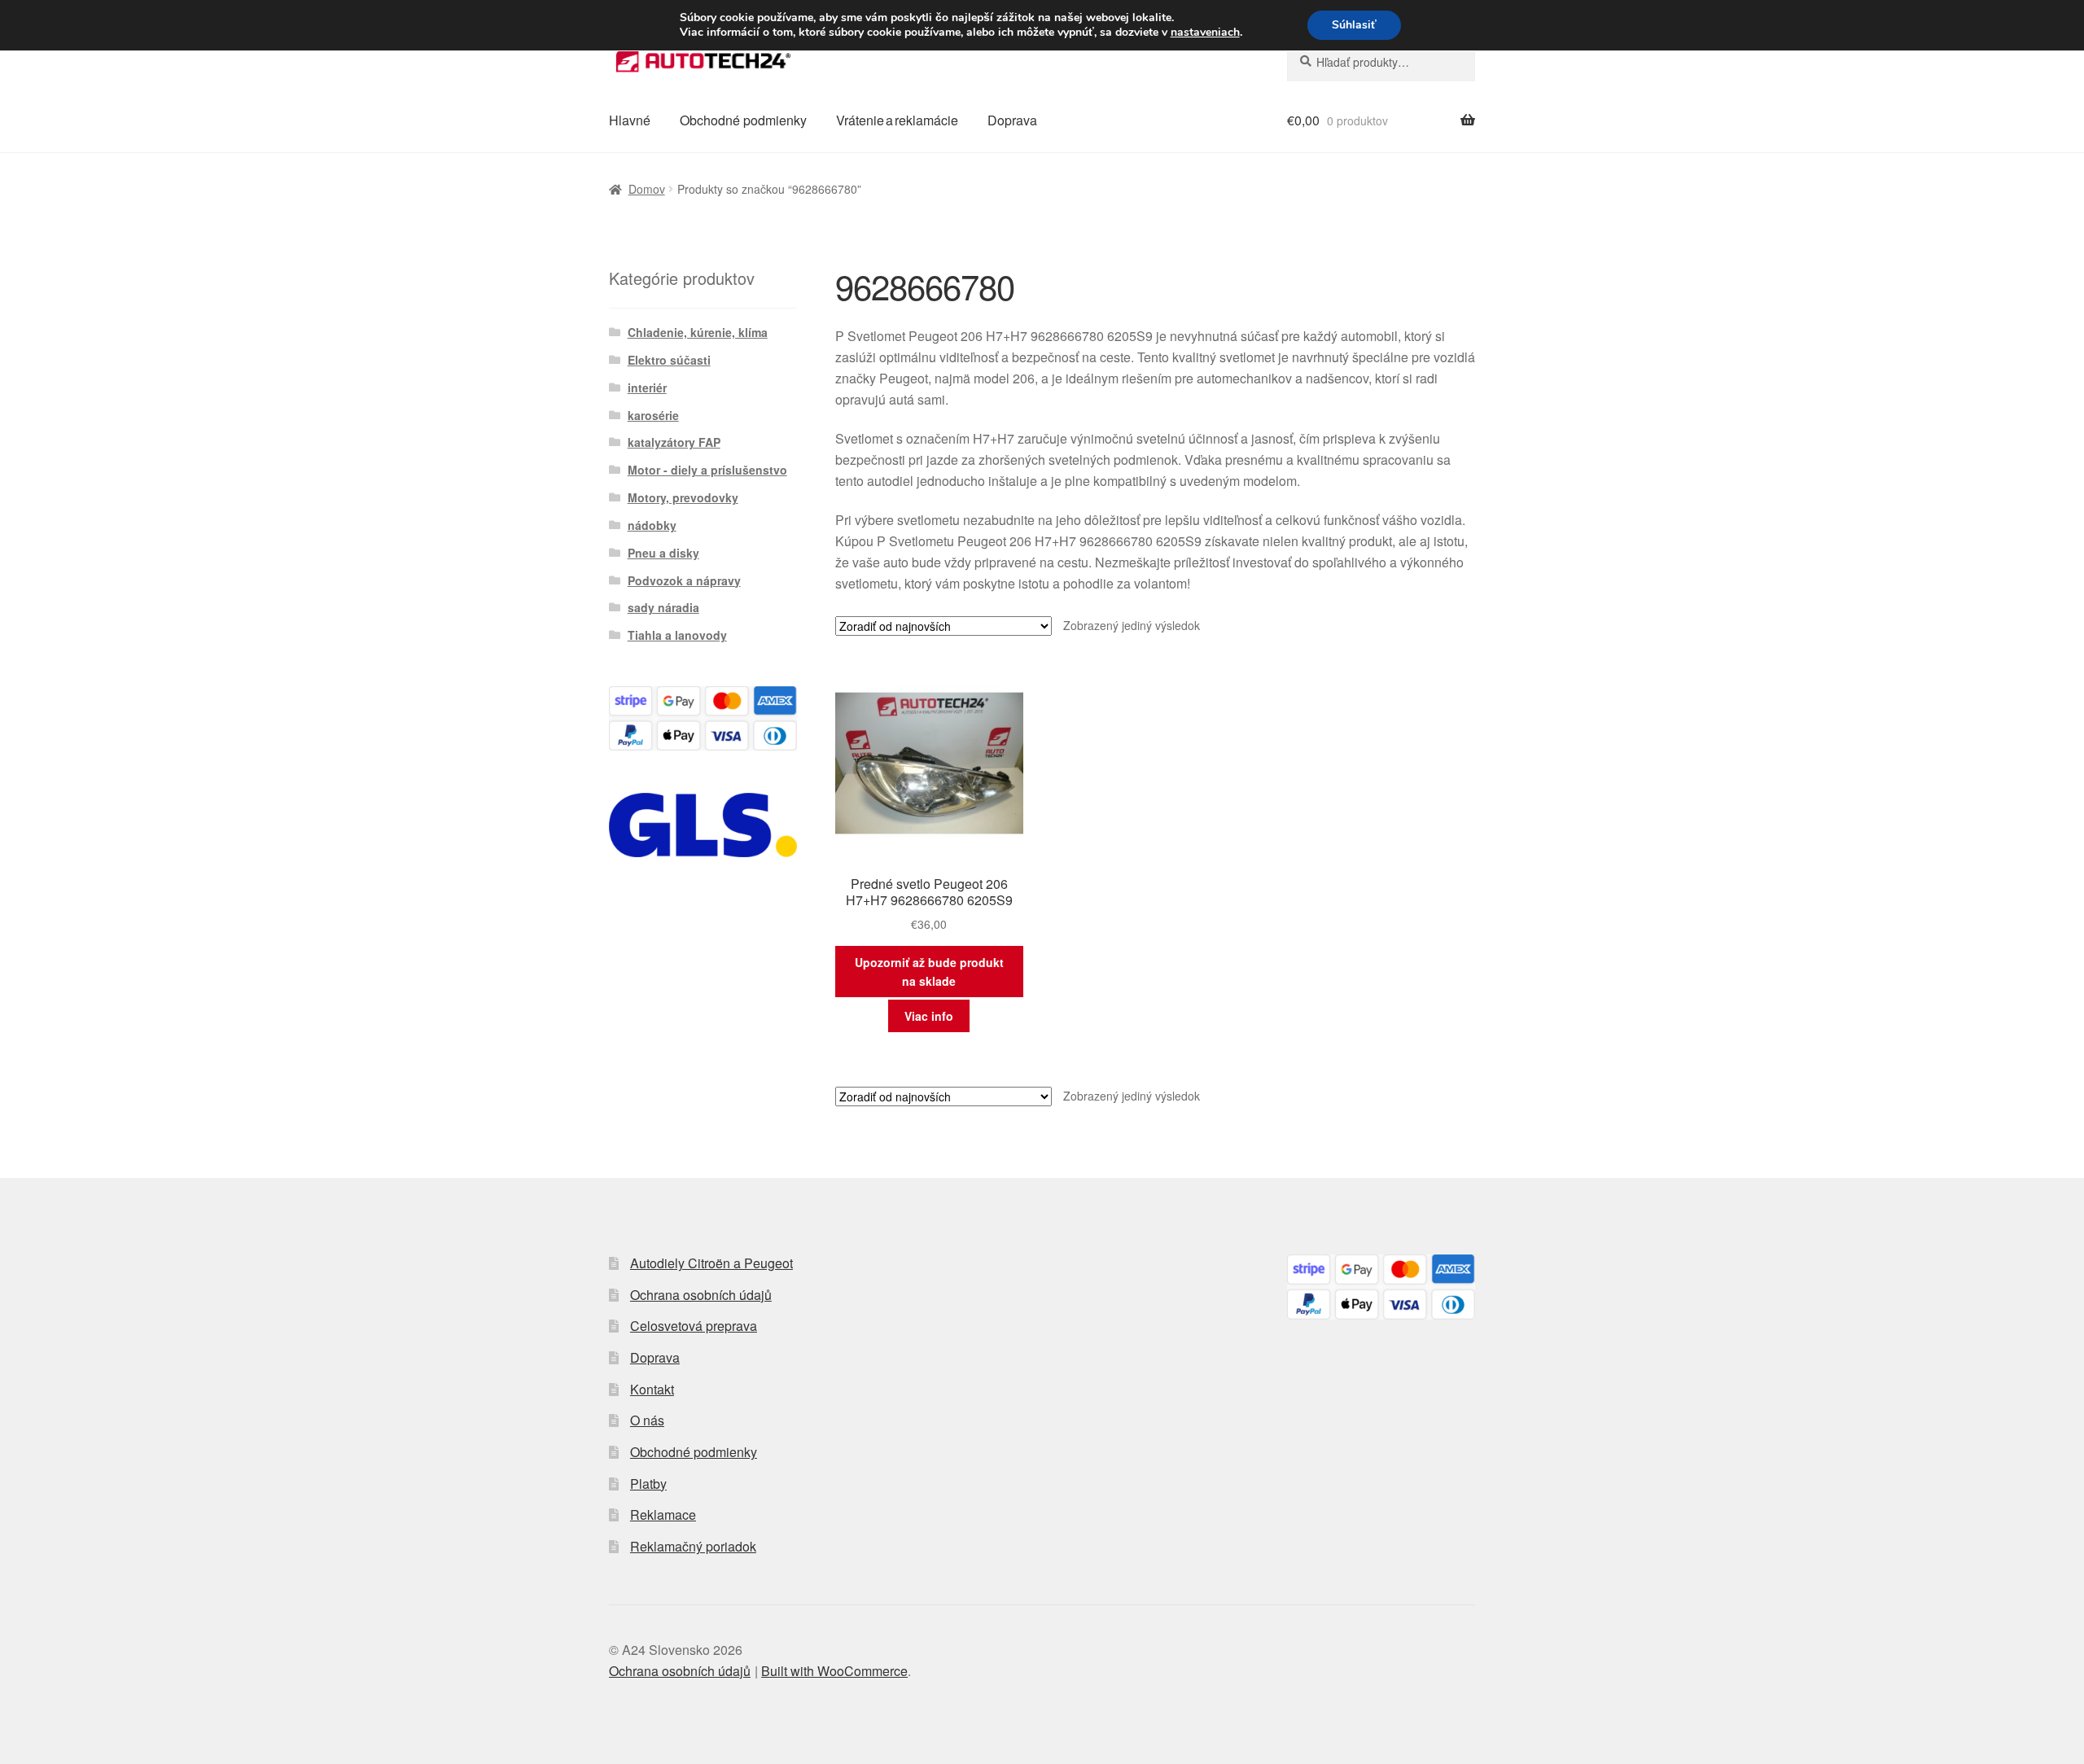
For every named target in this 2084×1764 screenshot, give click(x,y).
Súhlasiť (1354, 25)
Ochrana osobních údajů (701, 1295)
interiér (647, 387)
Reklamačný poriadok (693, 1546)
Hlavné (630, 120)
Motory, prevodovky (683, 497)
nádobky (652, 525)
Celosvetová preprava (694, 1326)
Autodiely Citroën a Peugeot (711, 1263)
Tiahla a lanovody (677, 635)
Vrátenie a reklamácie (897, 120)
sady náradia (663, 607)
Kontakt (652, 1389)
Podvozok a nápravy (684, 580)
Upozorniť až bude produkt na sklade (929, 972)
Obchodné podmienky (743, 120)
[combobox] (1381, 62)
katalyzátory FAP (674, 442)
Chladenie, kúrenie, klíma (698, 332)
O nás (647, 1420)
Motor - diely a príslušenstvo (707, 470)
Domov (647, 189)
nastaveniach (1205, 33)
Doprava (1012, 120)
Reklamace (663, 1515)
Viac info (929, 1016)
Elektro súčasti (669, 360)
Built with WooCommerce (834, 1671)
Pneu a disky (663, 553)
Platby (648, 1484)
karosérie (653, 415)
